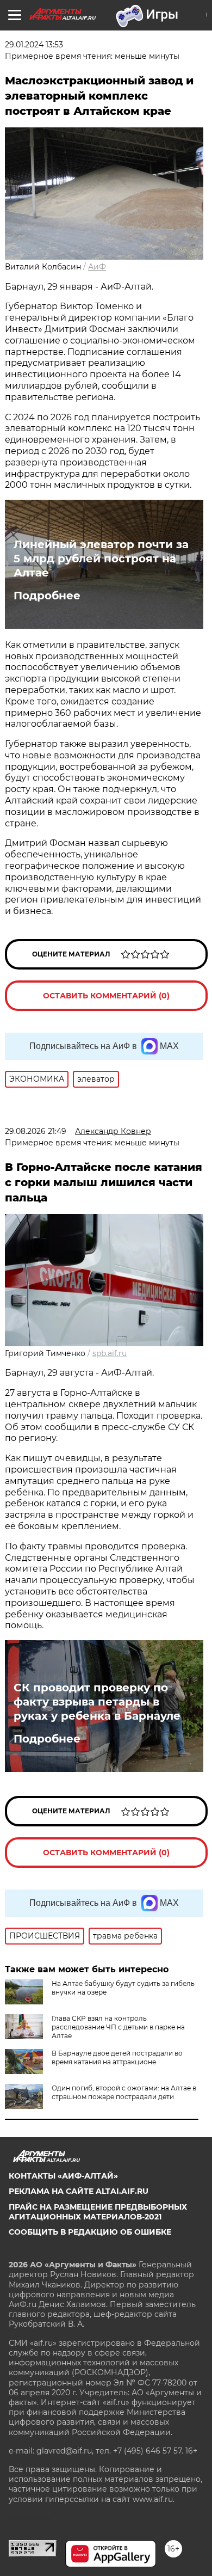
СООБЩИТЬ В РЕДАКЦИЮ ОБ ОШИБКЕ (90, 2232)
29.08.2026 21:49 (36, 1131)
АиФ (97, 267)
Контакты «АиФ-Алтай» (63, 2176)
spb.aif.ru (110, 1353)
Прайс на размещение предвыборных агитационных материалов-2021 (98, 2212)
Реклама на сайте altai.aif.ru (79, 2191)
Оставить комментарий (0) (106, 996)
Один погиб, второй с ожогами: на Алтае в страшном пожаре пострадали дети (124, 2092)
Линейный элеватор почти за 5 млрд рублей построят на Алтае (101, 559)
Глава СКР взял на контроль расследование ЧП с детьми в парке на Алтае (118, 2027)
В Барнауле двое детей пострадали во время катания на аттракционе (117, 2057)
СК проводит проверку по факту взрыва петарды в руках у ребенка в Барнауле (97, 1702)
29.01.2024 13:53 (34, 45)
